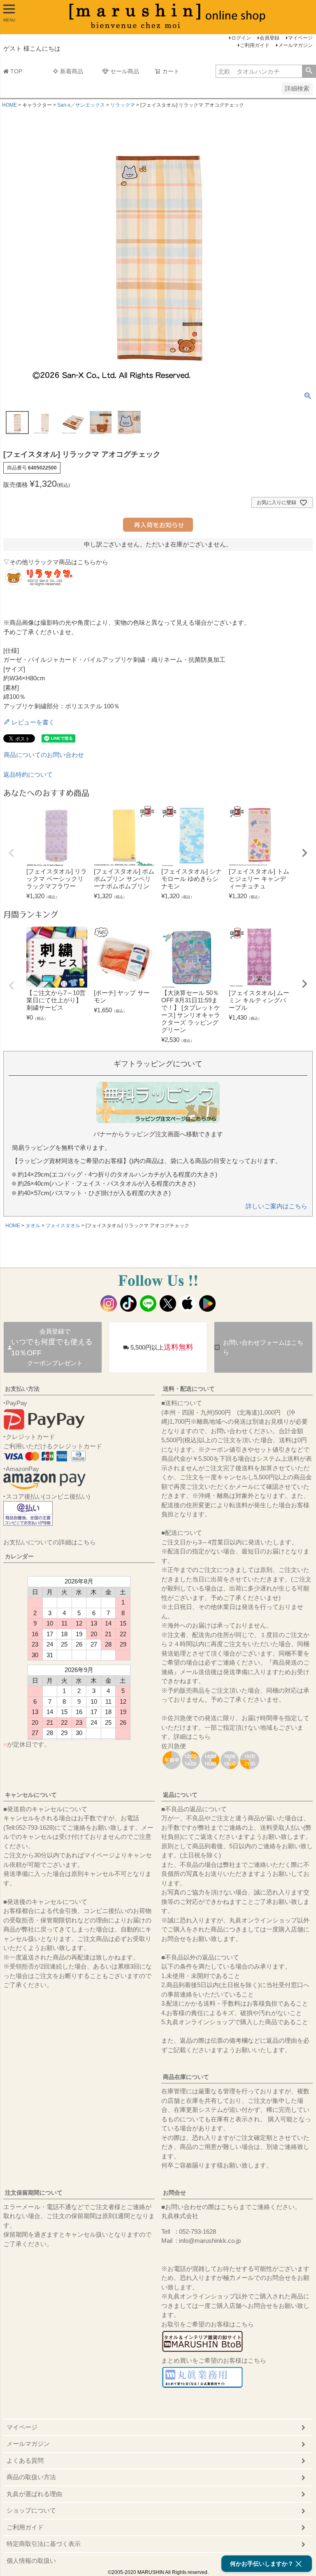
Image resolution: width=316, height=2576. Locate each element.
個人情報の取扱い (31, 2561)
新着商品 (72, 71)
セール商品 (125, 71)
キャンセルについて (31, 1795)
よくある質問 (25, 2460)
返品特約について (28, 774)
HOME (9, 105)
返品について (180, 1795)
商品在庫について (186, 2077)
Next (304, 853)
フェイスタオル (63, 1226)
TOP (16, 71)
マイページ (300, 38)
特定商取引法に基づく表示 (44, 2544)
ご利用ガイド (255, 45)
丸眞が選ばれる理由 (34, 2494)
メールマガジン (295, 45)
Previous (12, 853)
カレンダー (19, 1556)
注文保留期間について (34, 2193)
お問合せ (174, 2193)
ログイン (241, 38)
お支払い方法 (22, 1389)
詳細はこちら (192, 1736)
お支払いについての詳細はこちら (50, 1542)
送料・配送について (189, 1389)
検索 (309, 71)
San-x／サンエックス (81, 105)
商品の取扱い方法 (31, 2477)
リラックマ (123, 105)
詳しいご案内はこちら (276, 1206)
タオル (33, 1226)
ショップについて (31, 2510)
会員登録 (270, 38)
